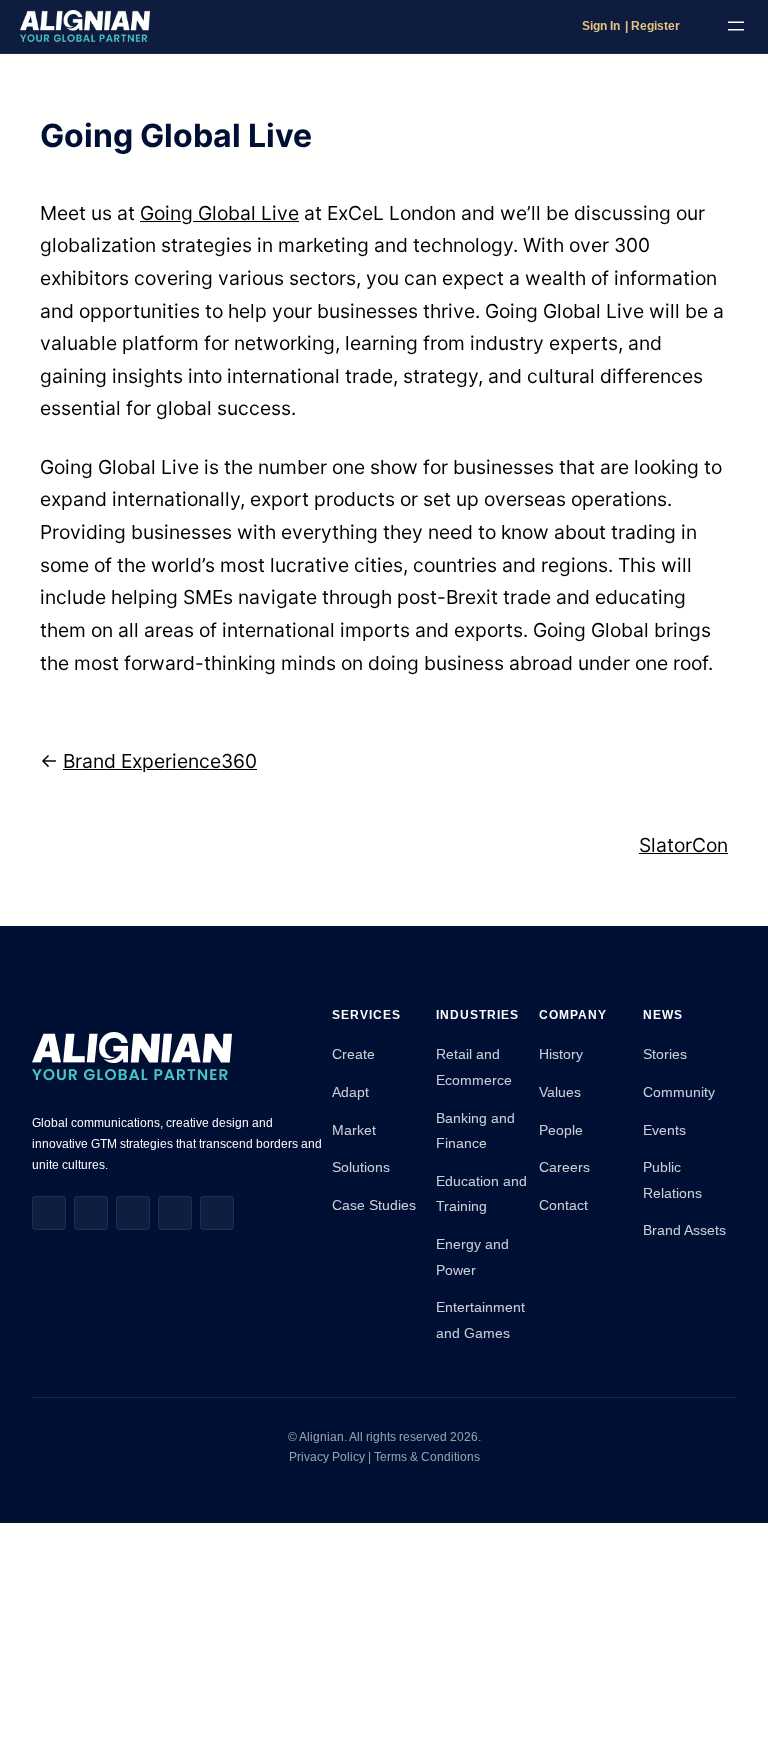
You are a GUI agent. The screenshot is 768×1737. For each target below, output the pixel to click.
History (561, 1054)
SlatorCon (683, 845)
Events (664, 1130)
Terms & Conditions (427, 1457)
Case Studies (374, 1205)
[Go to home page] (85, 26)
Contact (563, 1205)
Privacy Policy (328, 1457)
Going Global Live (219, 213)
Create (353, 1054)
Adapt (350, 1092)
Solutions (361, 1167)
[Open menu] (736, 26)
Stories (665, 1054)
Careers (564, 1167)
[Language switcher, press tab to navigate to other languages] (699, 26)
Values (560, 1092)
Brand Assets (684, 1230)
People (561, 1130)
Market (354, 1130)
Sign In (601, 26)
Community (679, 1092)
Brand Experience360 (160, 761)
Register (655, 26)
